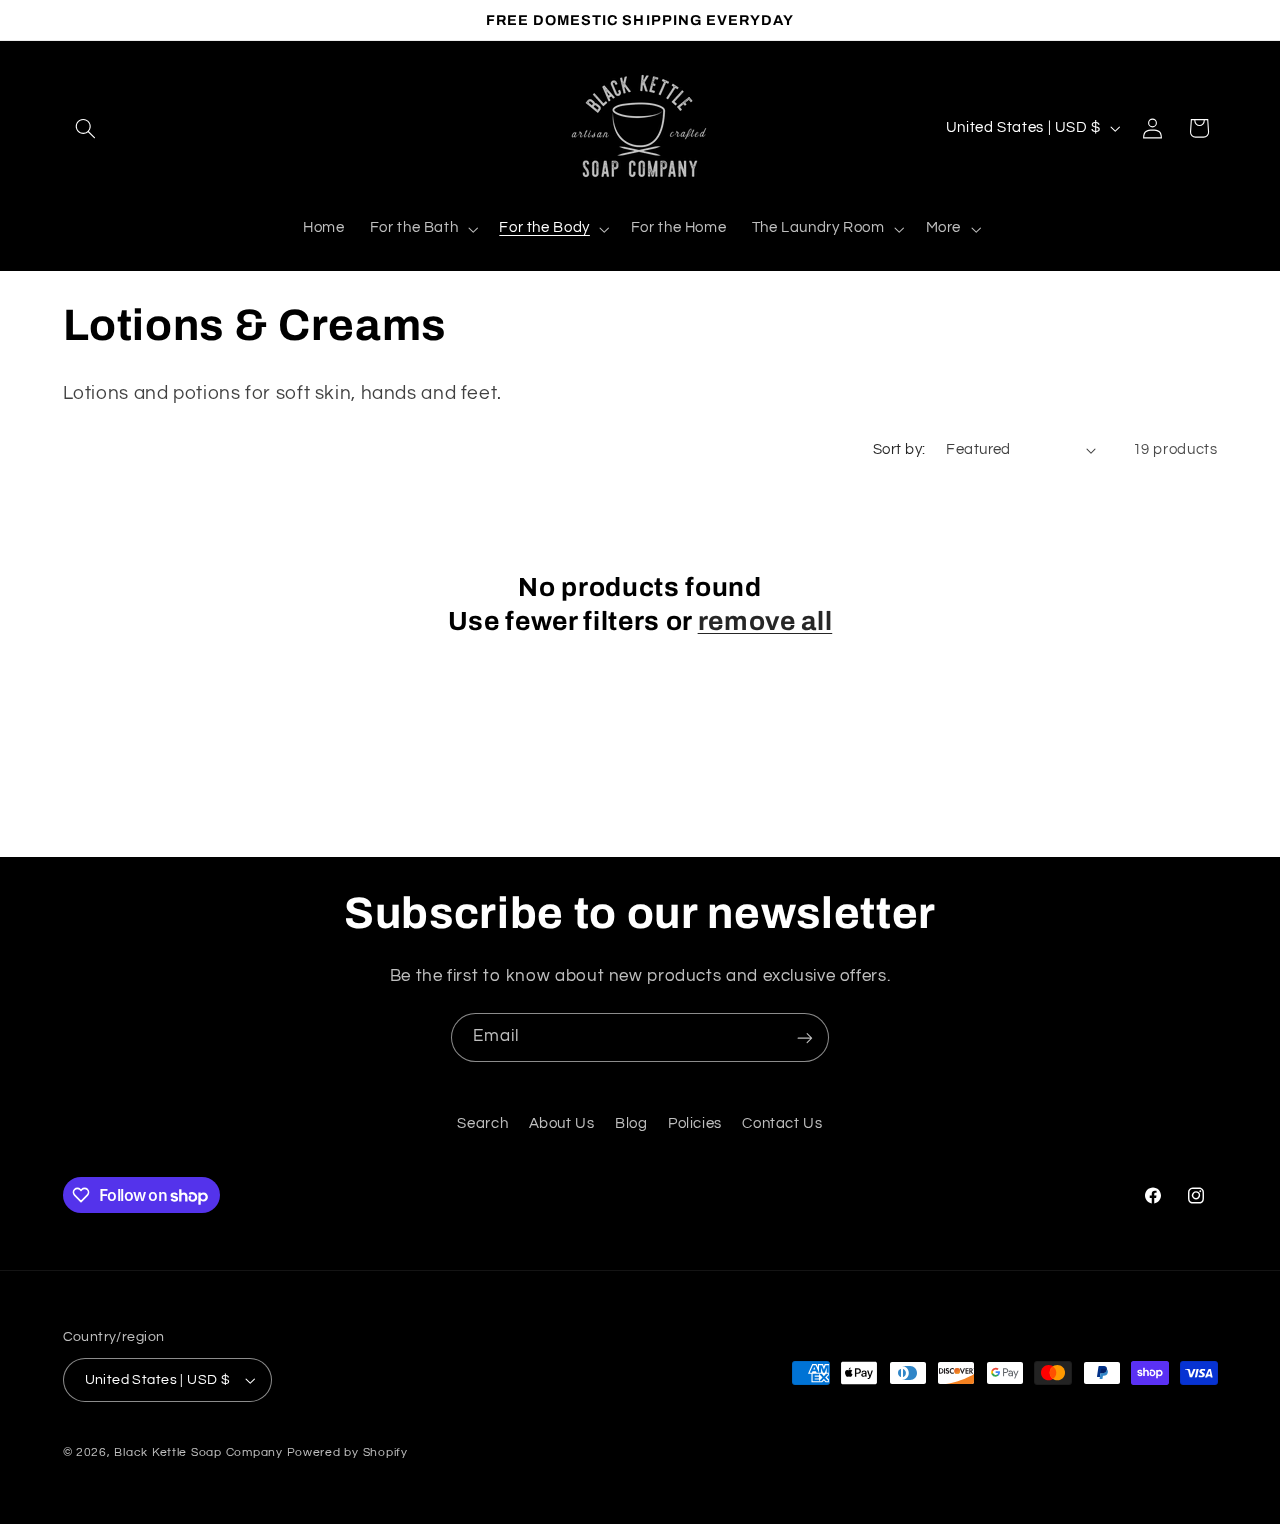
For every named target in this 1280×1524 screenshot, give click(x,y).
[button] (86, 128)
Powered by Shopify (347, 1452)
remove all (765, 621)
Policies (695, 1124)
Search (482, 1124)
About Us (562, 1124)
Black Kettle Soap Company (198, 1452)
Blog (631, 1124)
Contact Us (782, 1124)
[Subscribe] (805, 1037)
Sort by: (899, 449)
